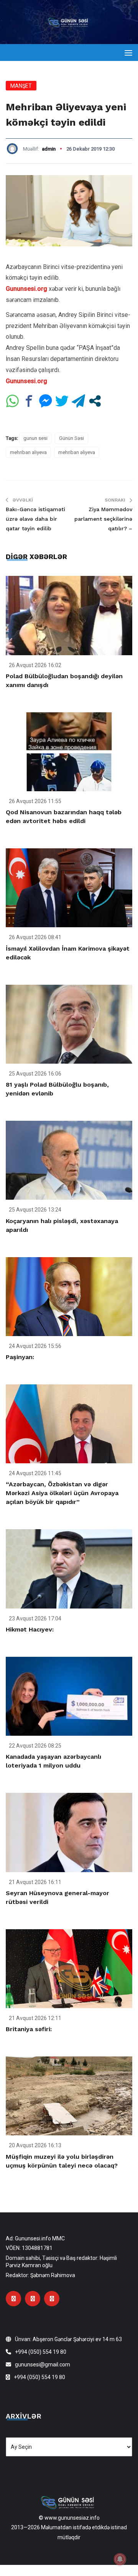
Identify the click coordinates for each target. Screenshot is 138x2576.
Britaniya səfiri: (29, 2029)
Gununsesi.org (26, 289)
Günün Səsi (71, 438)
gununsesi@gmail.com (43, 2364)
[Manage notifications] (120, 2559)
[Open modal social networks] (95, 401)
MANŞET (21, 86)
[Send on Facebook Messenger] (45, 401)
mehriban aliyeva (28, 452)
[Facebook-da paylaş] (29, 401)
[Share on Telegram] (78, 401)
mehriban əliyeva (77, 452)
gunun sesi (35, 438)
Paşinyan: (20, 1357)
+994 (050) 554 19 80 (41, 2352)
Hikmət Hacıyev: (30, 1629)
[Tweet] (62, 401)
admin (49, 149)
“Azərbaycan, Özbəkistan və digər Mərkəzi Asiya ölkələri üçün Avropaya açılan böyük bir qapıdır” (62, 1493)
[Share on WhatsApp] (12, 401)
